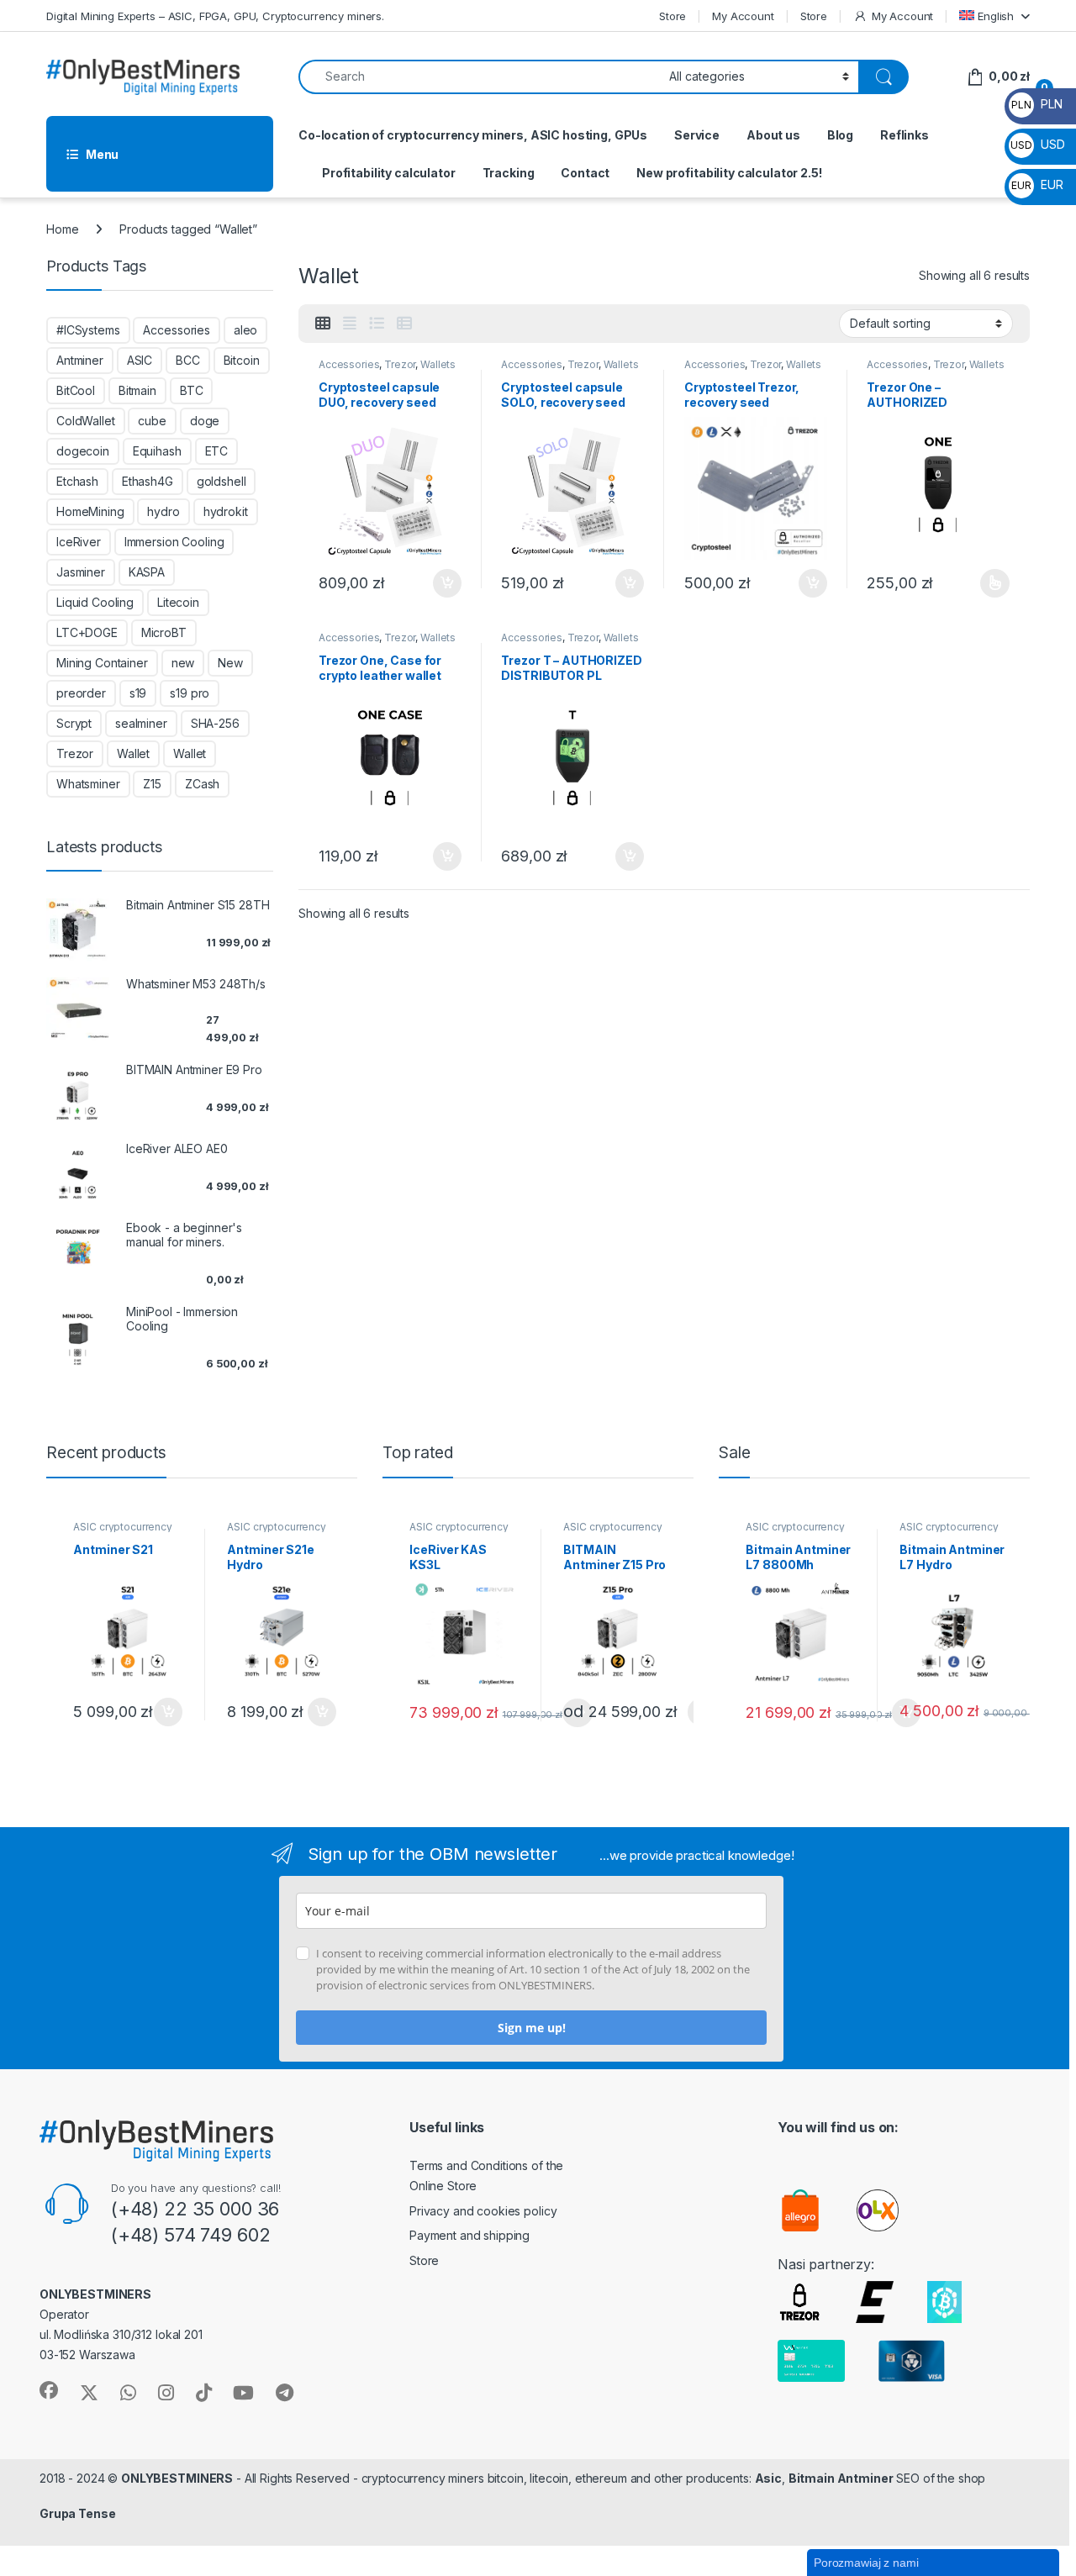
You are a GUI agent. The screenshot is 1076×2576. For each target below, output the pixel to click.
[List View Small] (404, 324)
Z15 (152, 784)
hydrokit (226, 511)
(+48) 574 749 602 (191, 2235)
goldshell (222, 481)
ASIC (140, 360)
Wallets (438, 364)
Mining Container (102, 663)
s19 (138, 693)
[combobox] (479, 77)
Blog (840, 135)
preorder (81, 693)
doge (205, 421)
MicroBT (164, 632)
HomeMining (90, 511)
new (183, 663)
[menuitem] (994, 16)
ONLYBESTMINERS (177, 2478)
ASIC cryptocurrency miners (122, 1532)
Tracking (509, 173)
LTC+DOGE (87, 632)
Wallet (133, 753)
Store (672, 16)
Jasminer (81, 572)
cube (152, 421)
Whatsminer (88, 784)
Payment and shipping (469, 2235)
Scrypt (74, 723)
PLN (1036, 104)
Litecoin (178, 602)
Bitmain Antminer (841, 2478)
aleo (245, 330)
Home (62, 229)
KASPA (147, 572)
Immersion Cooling (174, 542)
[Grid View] (323, 324)
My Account (743, 16)
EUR (1037, 184)
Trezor (400, 364)
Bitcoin (242, 360)
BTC (192, 390)
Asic (768, 2478)
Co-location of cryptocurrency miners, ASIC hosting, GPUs (473, 135)
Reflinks (905, 135)
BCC (188, 360)
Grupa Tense (77, 2513)
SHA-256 (215, 723)
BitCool (76, 390)
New (230, 663)
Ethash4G (148, 481)
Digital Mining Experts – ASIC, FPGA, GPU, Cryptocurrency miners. (215, 16)
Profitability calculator (389, 173)
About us (773, 135)
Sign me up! (532, 2028)
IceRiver (79, 542)
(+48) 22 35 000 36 (195, 2209)
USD (1037, 144)
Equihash (157, 451)
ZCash (202, 784)
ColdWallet (86, 421)
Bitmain (137, 390)
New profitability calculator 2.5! (729, 173)
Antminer (80, 360)
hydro (163, 511)
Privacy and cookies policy (483, 2211)
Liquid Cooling (95, 602)
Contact (585, 173)
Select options (989, 583)
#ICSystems (88, 330)
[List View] (377, 324)
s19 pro (190, 693)
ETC (217, 451)
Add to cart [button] (447, 583)
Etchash (77, 481)
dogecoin (83, 451)
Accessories (349, 364)
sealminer (141, 723)
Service (697, 135)
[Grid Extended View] (350, 324)
